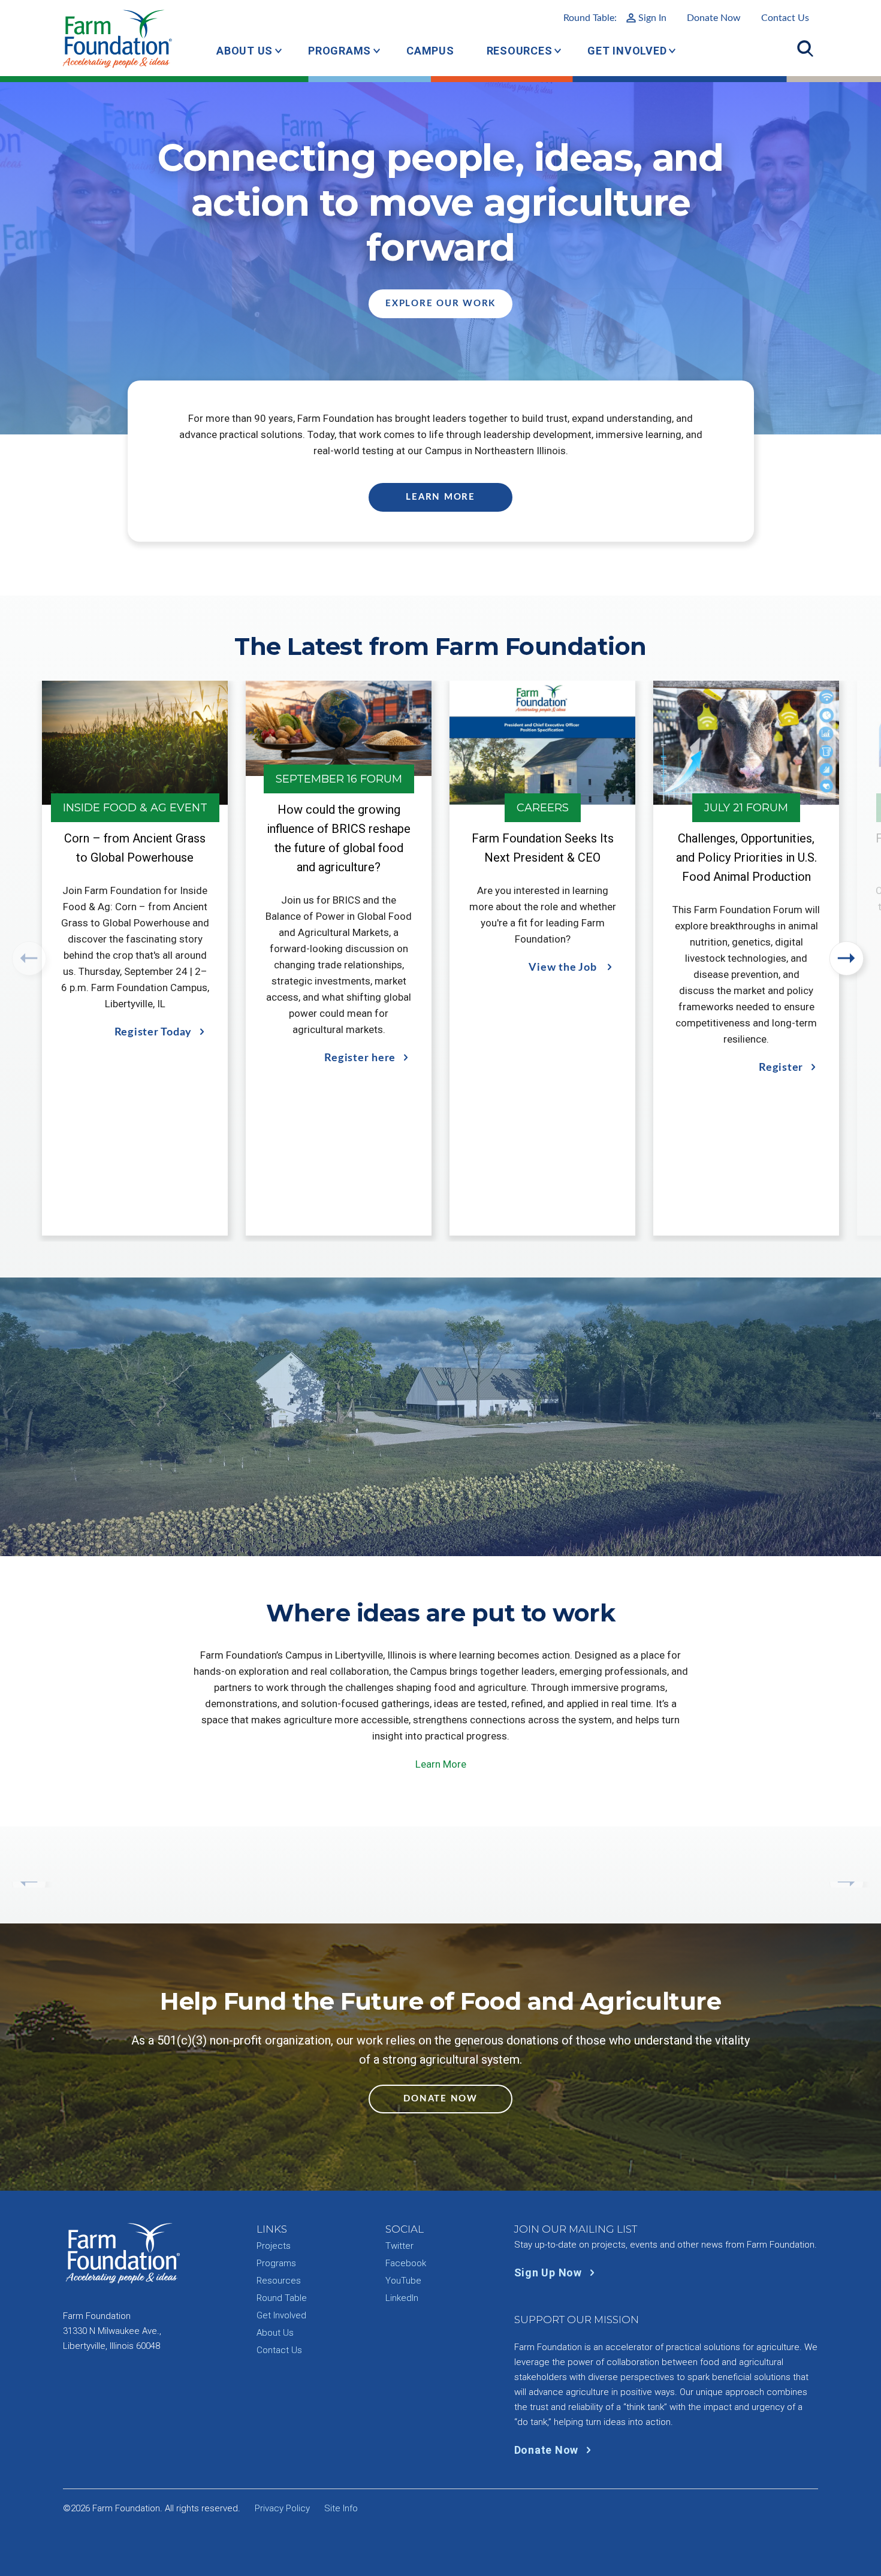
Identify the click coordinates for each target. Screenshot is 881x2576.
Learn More (441, 497)
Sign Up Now (550, 2273)
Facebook (406, 2263)
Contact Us (785, 18)
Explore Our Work (441, 303)
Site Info (341, 2508)
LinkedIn (402, 2298)
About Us (245, 51)
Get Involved (627, 51)
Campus (430, 51)
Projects (274, 2246)
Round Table (282, 2298)
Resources (520, 51)
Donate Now (714, 18)
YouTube (403, 2281)
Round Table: (615, 18)
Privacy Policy (282, 2508)
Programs (340, 51)
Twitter (399, 2246)
